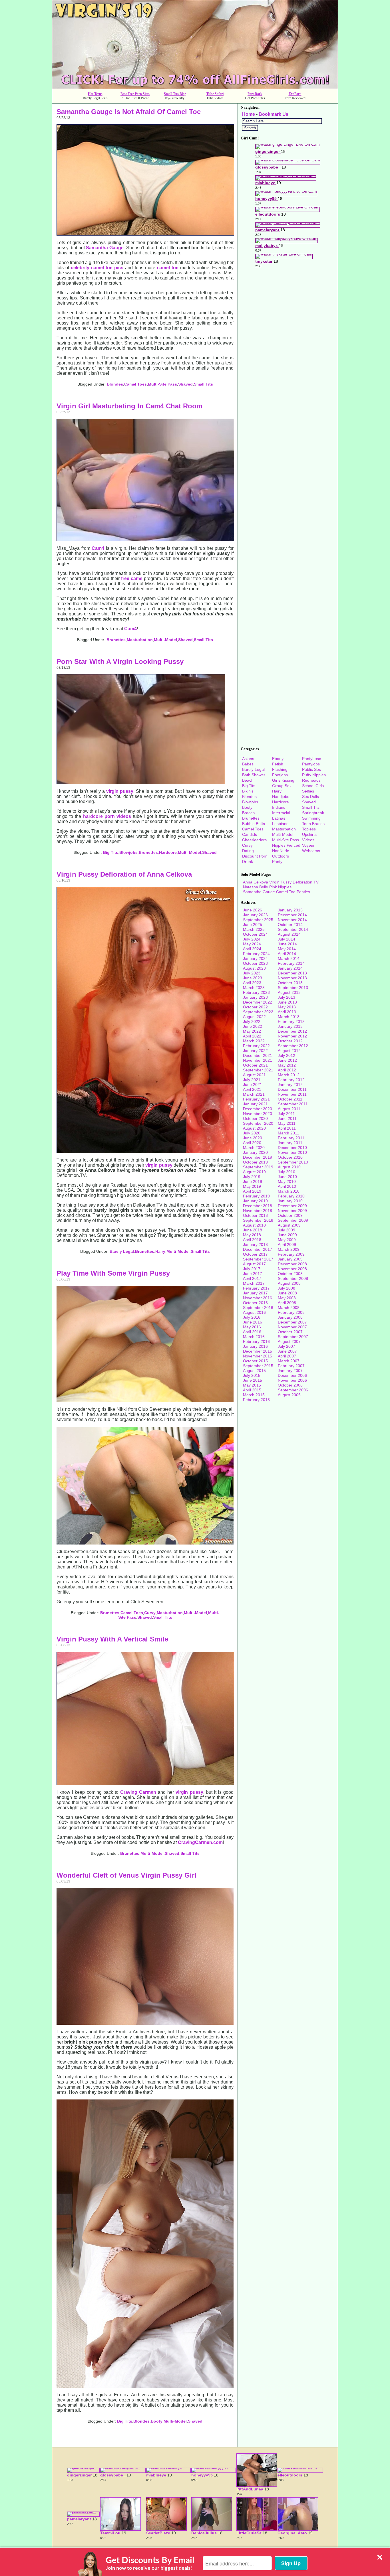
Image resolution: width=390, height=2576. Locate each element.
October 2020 (255, 1118)
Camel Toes (135, 384)
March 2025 (254, 929)
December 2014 (292, 915)
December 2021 (258, 1055)
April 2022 (252, 1036)
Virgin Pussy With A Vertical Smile (112, 1639)
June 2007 (287, 1351)
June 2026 (253, 910)
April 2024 (252, 949)
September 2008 (293, 1278)
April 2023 (252, 983)
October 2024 (255, 934)
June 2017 (253, 1274)
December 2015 (258, 1351)
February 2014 (291, 963)
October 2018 (255, 1215)
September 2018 (258, 1220)
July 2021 (252, 1080)
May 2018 (252, 1235)
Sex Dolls (310, 796)
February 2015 (256, 1400)
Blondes (115, 384)
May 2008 (287, 1298)
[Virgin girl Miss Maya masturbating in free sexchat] (145, 540)
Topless (309, 829)
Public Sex (311, 769)
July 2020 (252, 1133)
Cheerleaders (254, 840)
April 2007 (287, 1356)
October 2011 (290, 1099)
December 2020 (258, 1109)
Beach (248, 780)
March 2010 (289, 1191)
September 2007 (293, 1337)
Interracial (281, 813)
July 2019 (252, 1177)
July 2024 (252, 939)
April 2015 (252, 1390)
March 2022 (254, 1041)
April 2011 (287, 1128)
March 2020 (254, 1148)
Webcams (311, 851)
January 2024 (255, 958)
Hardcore (168, 852)
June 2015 (253, 1380)
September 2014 (293, 929)
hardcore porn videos (107, 816)
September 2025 (258, 920)
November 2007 (292, 1327)
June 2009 (287, 1235)
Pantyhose (312, 759)
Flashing (280, 769)
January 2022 (255, 1051)
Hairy (160, 1251)
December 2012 (292, 1031)
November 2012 (292, 1036)
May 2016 (252, 1327)
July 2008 (287, 1288)
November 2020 (258, 1114)
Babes (248, 764)
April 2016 (252, 1332)
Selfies (308, 791)
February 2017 (256, 1288)
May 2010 (287, 1181)
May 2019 (252, 1186)
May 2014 (287, 949)
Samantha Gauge (105, 248)
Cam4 (98, 548)
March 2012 (289, 1075)
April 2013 (287, 1012)
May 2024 (252, 944)
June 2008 (287, 1293)
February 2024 (256, 954)
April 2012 (287, 1070)
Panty (277, 862)
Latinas (279, 818)
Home (249, 114)
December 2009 (292, 1206)
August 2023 (254, 968)
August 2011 (289, 1109)
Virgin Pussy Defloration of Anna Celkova (124, 874)
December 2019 (258, 1157)
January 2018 (255, 1245)
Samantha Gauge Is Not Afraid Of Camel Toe (129, 112)
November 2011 (292, 1094)
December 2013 (292, 973)
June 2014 (287, 944)
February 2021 (256, 1099)
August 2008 (289, 1283)
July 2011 (286, 1114)
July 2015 (252, 1375)
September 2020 (258, 1123)
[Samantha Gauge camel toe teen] (145, 234)
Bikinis (248, 791)
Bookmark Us (274, 114)
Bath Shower (254, 775)
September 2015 (258, 1366)
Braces (248, 813)
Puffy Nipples (314, 775)
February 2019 (256, 1196)
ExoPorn (295, 94)
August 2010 (289, 1167)
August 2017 (254, 1264)
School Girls (313, 786)
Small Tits (203, 384)
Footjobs (280, 775)
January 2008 (290, 1317)
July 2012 (287, 1055)
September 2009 (293, 1220)
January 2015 (290, 910)
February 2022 (256, 1046)
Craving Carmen (138, 1792)
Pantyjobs (311, 764)
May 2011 (287, 1123)
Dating (248, 851)
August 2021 (254, 1075)
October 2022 (255, 1007)
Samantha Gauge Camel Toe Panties (277, 892)
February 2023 (256, 992)
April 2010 (287, 1186)
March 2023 (254, 988)
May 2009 (287, 1240)
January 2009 (290, 1259)
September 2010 (293, 1162)
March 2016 (254, 1337)
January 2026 (255, 915)
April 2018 (252, 1240)
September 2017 (258, 1259)
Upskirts (309, 834)
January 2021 (255, 1104)
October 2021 (255, 1065)
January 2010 (290, 1201)
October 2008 (290, 1274)
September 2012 (293, 1046)
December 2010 (292, 1148)
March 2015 (254, 1395)
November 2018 (258, 1211)
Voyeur (308, 845)
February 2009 (291, 1254)
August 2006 (289, 1395)
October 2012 (290, 1041)
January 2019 (255, 1201)
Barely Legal (122, 1251)
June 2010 (287, 1177)
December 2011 (292, 1089)
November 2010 (292, 1152)
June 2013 (287, 1002)
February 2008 (291, 1312)
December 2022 (258, 1002)
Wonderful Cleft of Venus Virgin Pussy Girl (126, 1875)
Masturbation (140, 640)
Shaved (185, 384)
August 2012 (289, 1051)
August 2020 (254, 1128)
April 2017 (252, 1278)
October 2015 (255, 1361)
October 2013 (290, 983)
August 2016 (254, 1312)
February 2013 (291, 1022)
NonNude (281, 851)
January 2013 (290, 1026)
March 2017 (254, 1283)
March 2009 (289, 1249)
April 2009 (287, 1245)
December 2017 (258, 1249)
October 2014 (290, 925)
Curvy (150, 1613)
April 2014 (287, 954)
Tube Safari (215, 94)
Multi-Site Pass (162, 384)
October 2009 (290, 1215)
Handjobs (281, 796)
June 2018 (253, 1230)
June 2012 (287, 1060)
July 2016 (252, 1317)
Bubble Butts (254, 824)
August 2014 (289, 934)
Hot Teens (95, 94)
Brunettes (116, 640)
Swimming (311, 818)
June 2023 (253, 978)
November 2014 (292, 920)
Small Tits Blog (175, 94)
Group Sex (282, 786)
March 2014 (289, 958)
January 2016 (255, 1346)
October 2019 (255, 1162)
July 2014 (287, 939)
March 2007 (289, 1361)
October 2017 (255, 1254)
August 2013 (289, 992)
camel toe (168, 268)
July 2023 (252, 973)
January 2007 (290, 1371)
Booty (157, 2421)
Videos (308, 840)
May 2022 (252, 1031)
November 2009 (292, 1211)
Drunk (248, 862)
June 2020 (253, 1138)
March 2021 (254, 1094)
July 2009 (287, 1230)
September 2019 (258, 1167)
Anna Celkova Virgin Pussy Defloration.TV (281, 882)
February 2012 (291, 1080)
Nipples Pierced (286, 845)
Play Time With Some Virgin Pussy (113, 1273)
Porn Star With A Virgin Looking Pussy (120, 661)
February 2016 (256, 1341)
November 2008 (292, 1269)
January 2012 (290, 1085)
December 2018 (258, 1206)
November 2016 (258, 1298)
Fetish (278, 764)
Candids (250, 834)
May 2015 (252, 1385)
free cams (132, 578)
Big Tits (111, 852)
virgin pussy (120, 791)
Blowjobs (128, 852)
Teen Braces (313, 824)
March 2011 (289, 1133)
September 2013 (293, 988)
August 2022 (254, 1017)
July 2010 (287, 1172)
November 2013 (292, 978)
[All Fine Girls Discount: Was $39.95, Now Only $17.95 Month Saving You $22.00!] (195, 87)
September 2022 (258, 1012)
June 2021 (253, 1085)
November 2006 (292, 1380)
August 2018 (254, 1225)
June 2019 (253, 1181)
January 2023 (255, 997)
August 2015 (254, 1371)
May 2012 (287, 1065)
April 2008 (287, 1303)
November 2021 (258, 1060)
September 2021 (258, 1070)
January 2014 (290, 968)
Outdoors (281, 856)
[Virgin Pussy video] (141, 783)
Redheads (311, 780)
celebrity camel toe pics (97, 268)
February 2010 (291, 1196)
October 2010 (290, 1157)
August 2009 (289, 1225)
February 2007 (291, 1366)
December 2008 (292, 1264)
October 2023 (255, 963)
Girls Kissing (283, 780)
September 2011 (293, 1104)
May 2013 (287, 1007)
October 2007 (290, 1332)
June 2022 (253, 1026)
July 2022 (252, 1022)
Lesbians (280, 824)
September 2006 (293, 1390)
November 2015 (258, 1356)
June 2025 (253, 925)
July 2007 (287, 1346)
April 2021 (252, 1089)
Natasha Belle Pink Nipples (267, 887)
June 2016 (253, 1322)
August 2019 (254, 1172)
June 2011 (287, 1118)
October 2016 (255, 1303)
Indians (279, 807)
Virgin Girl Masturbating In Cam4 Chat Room (129, 406)
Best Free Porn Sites (135, 94)
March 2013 (289, 1017)
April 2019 (252, 1191)
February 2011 (291, 1138)
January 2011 (290, 1143)
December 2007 (292, 1322)
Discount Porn (255, 856)
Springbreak (313, 813)
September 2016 (258, 1308)
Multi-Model (165, 640)
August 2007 (289, 1341)
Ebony (278, 759)
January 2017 (255, 1293)
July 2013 (287, 997)
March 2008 (289, 1308)
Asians (248, 759)
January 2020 (255, 1152)
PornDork (255, 94)
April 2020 (252, 1143)
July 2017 (252, 1269)
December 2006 (292, 1375)
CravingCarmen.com (200, 1842)
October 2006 (290, 1385)
